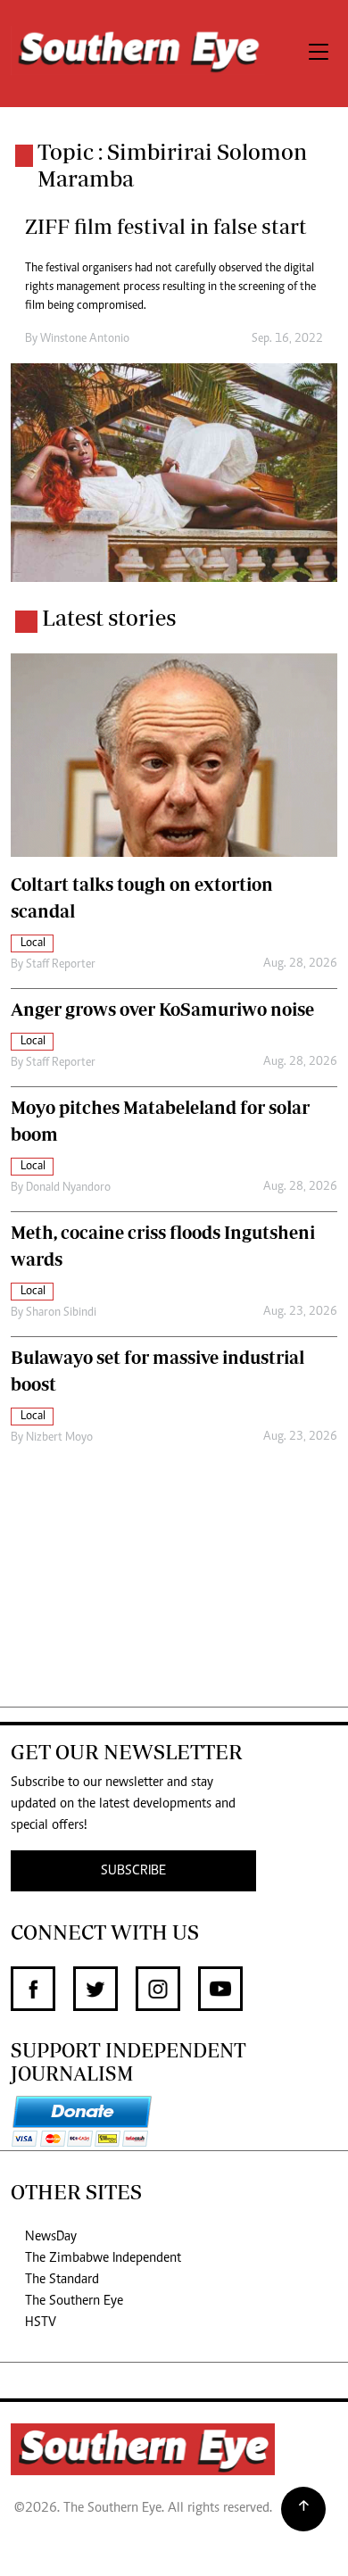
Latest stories (109, 618)
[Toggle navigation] (319, 54)
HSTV (41, 2323)
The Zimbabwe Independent (103, 2258)
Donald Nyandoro (68, 1188)
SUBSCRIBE (133, 1871)
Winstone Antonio (85, 339)
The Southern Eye (74, 2301)
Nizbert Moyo (59, 1438)
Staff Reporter (61, 965)
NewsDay (51, 2237)
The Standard (62, 2280)
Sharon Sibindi (61, 1313)
